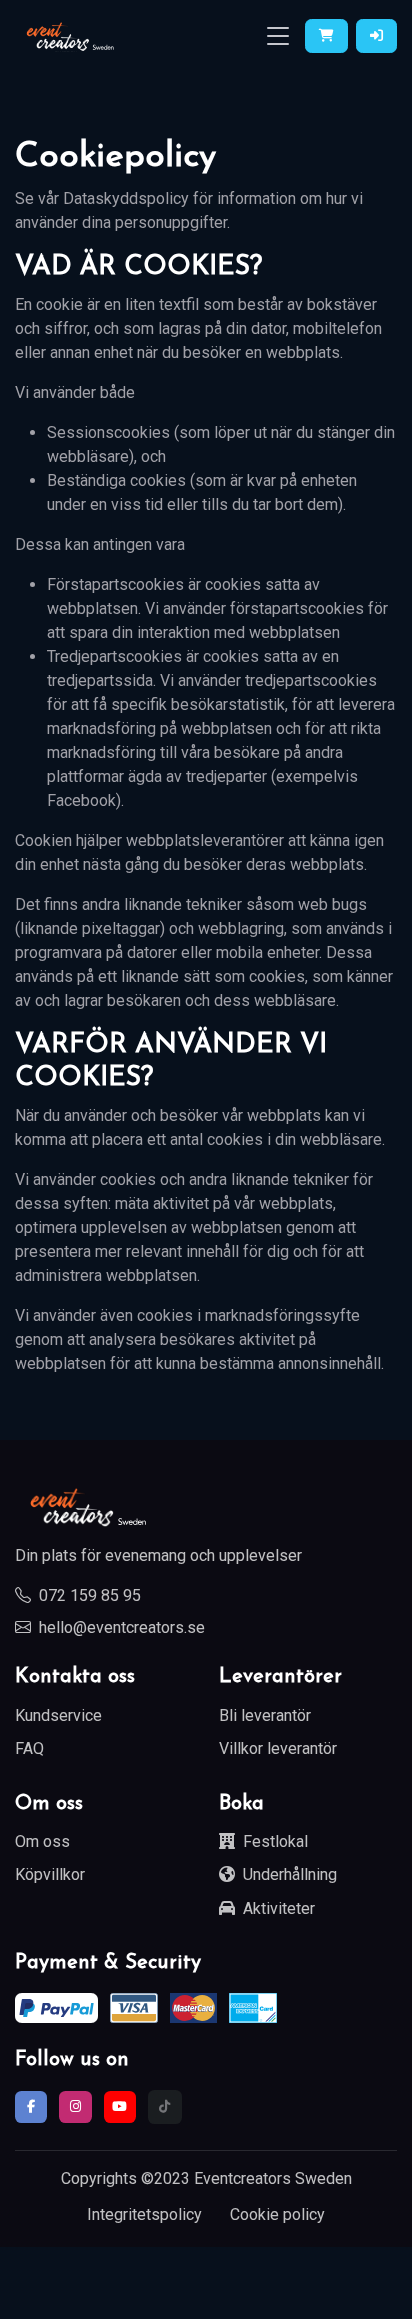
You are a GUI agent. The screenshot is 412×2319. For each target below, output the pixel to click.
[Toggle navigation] (278, 36)
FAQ (29, 1748)
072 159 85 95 (90, 1595)
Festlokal (275, 1841)
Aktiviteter (279, 1908)
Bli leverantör (265, 1715)
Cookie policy (277, 2214)
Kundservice (58, 1715)
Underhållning (290, 1874)
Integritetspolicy (144, 2214)
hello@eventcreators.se (122, 1627)
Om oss (42, 1841)
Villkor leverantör (278, 1748)
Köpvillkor (50, 1874)
